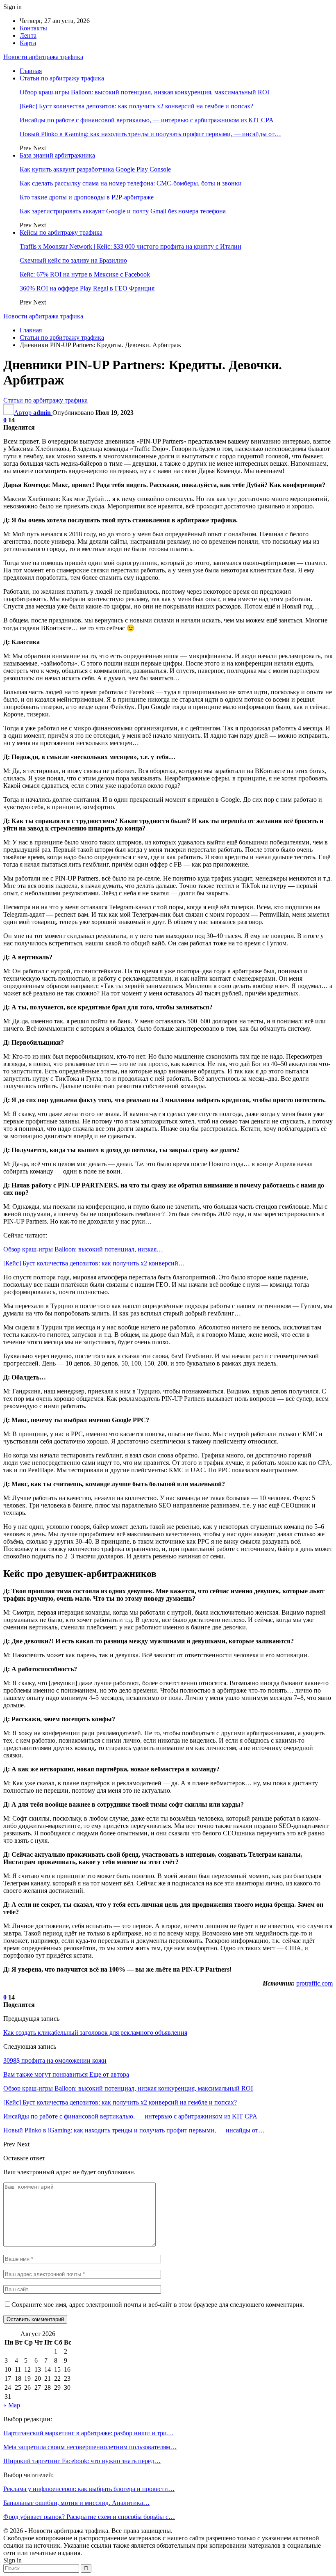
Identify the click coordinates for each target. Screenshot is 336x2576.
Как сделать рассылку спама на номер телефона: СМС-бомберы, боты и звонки (131, 183)
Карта (28, 43)
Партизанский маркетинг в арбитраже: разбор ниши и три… (88, 2433)
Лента (28, 35)
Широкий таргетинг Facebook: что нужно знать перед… (82, 2461)
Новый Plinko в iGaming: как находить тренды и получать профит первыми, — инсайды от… (150, 134)
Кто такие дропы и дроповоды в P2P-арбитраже (87, 197)
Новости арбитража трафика (43, 57)
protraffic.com (314, 1983)
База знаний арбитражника (57, 155)
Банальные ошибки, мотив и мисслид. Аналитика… (76, 2503)
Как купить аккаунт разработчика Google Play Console (95, 169)
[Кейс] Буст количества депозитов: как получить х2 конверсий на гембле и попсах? (136, 106)
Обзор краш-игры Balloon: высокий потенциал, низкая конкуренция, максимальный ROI (144, 92)
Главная (31, 71)
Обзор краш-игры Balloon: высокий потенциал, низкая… (83, 1249)
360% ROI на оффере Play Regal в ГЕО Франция (87, 288)
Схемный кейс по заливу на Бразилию (73, 260)
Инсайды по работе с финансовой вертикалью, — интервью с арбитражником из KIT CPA (147, 120)
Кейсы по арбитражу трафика (61, 232)
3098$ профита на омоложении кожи (55, 2060)
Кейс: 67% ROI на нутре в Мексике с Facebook (85, 274)
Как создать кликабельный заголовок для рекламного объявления (95, 2033)
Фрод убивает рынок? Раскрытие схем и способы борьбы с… (89, 2517)
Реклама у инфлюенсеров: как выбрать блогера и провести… (89, 2489)
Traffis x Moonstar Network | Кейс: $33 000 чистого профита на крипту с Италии (131, 246)
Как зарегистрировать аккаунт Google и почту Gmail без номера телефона (123, 211)
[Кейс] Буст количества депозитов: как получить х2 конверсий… (94, 1263)
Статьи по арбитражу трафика (62, 78)
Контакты (33, 28)
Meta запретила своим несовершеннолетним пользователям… (90, 2447)
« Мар (12, 2405)
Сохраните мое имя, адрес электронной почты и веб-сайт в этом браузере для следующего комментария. (158, 2305)
